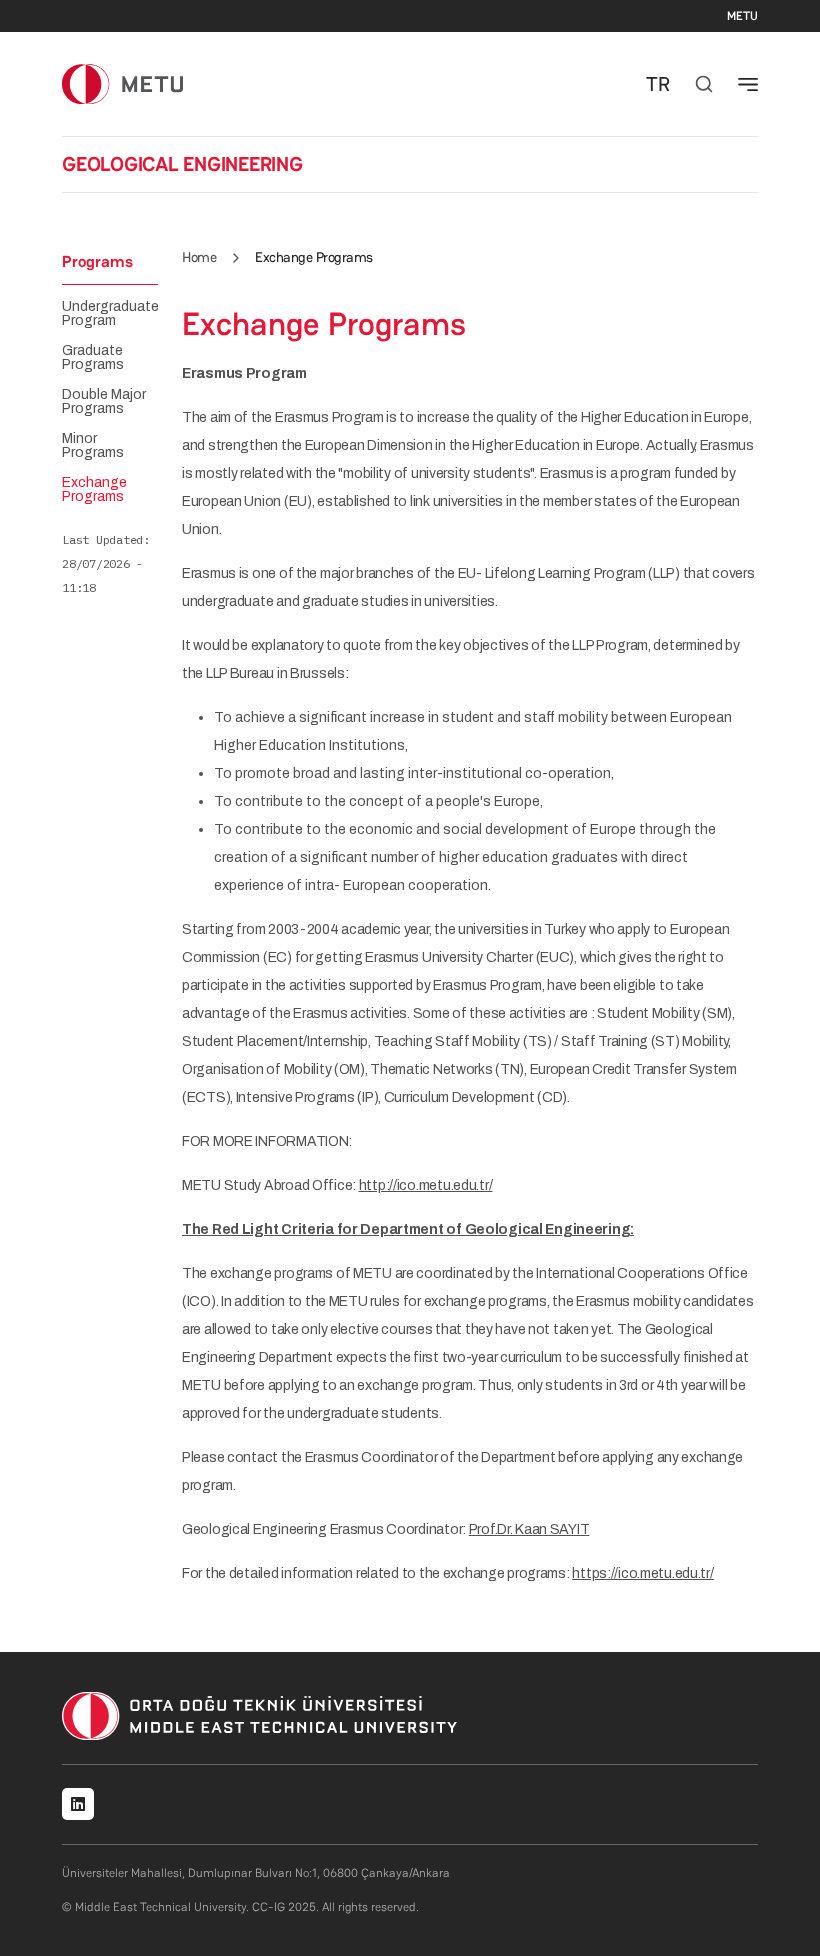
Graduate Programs (93, 358)
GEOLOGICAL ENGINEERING (182, 164)
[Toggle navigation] (748, 84)
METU (742, 16)
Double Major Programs (104, 402)
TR (658, 84)
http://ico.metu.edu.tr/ (426, 1185)
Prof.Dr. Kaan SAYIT (529, 1529)
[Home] (122, 83)
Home (199, 257)
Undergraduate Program (110, 314)
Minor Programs (93, 446)
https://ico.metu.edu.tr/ (642, 1573)
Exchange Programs (94, 490)
